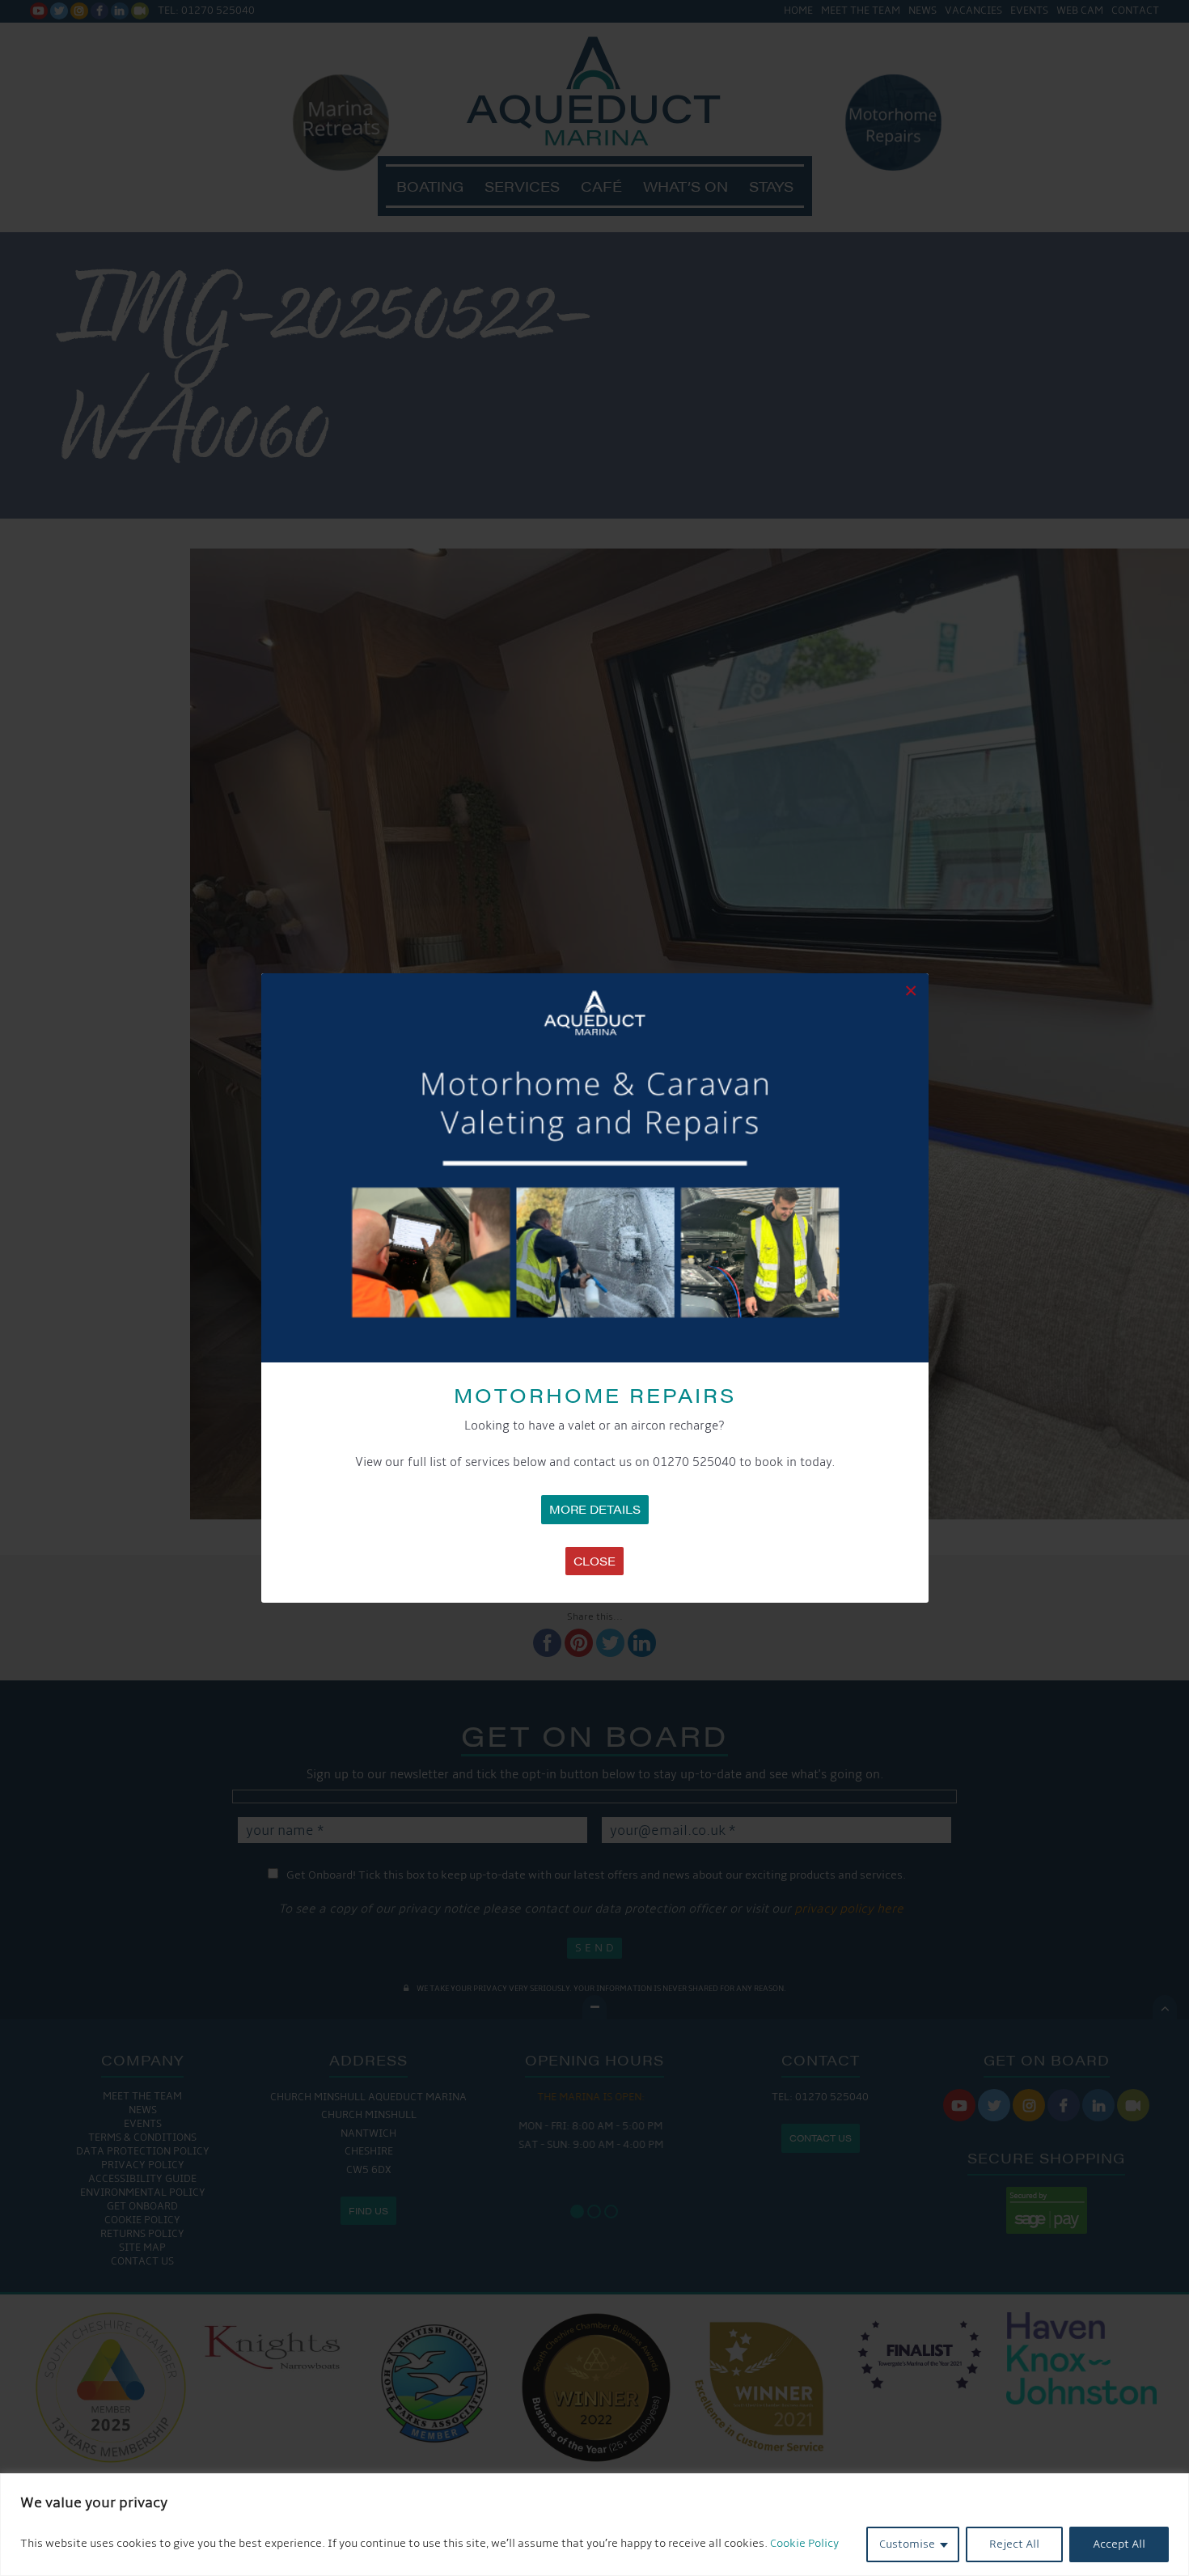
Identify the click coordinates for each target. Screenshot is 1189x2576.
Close (594, 1561)
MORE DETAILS (595, 1509)
